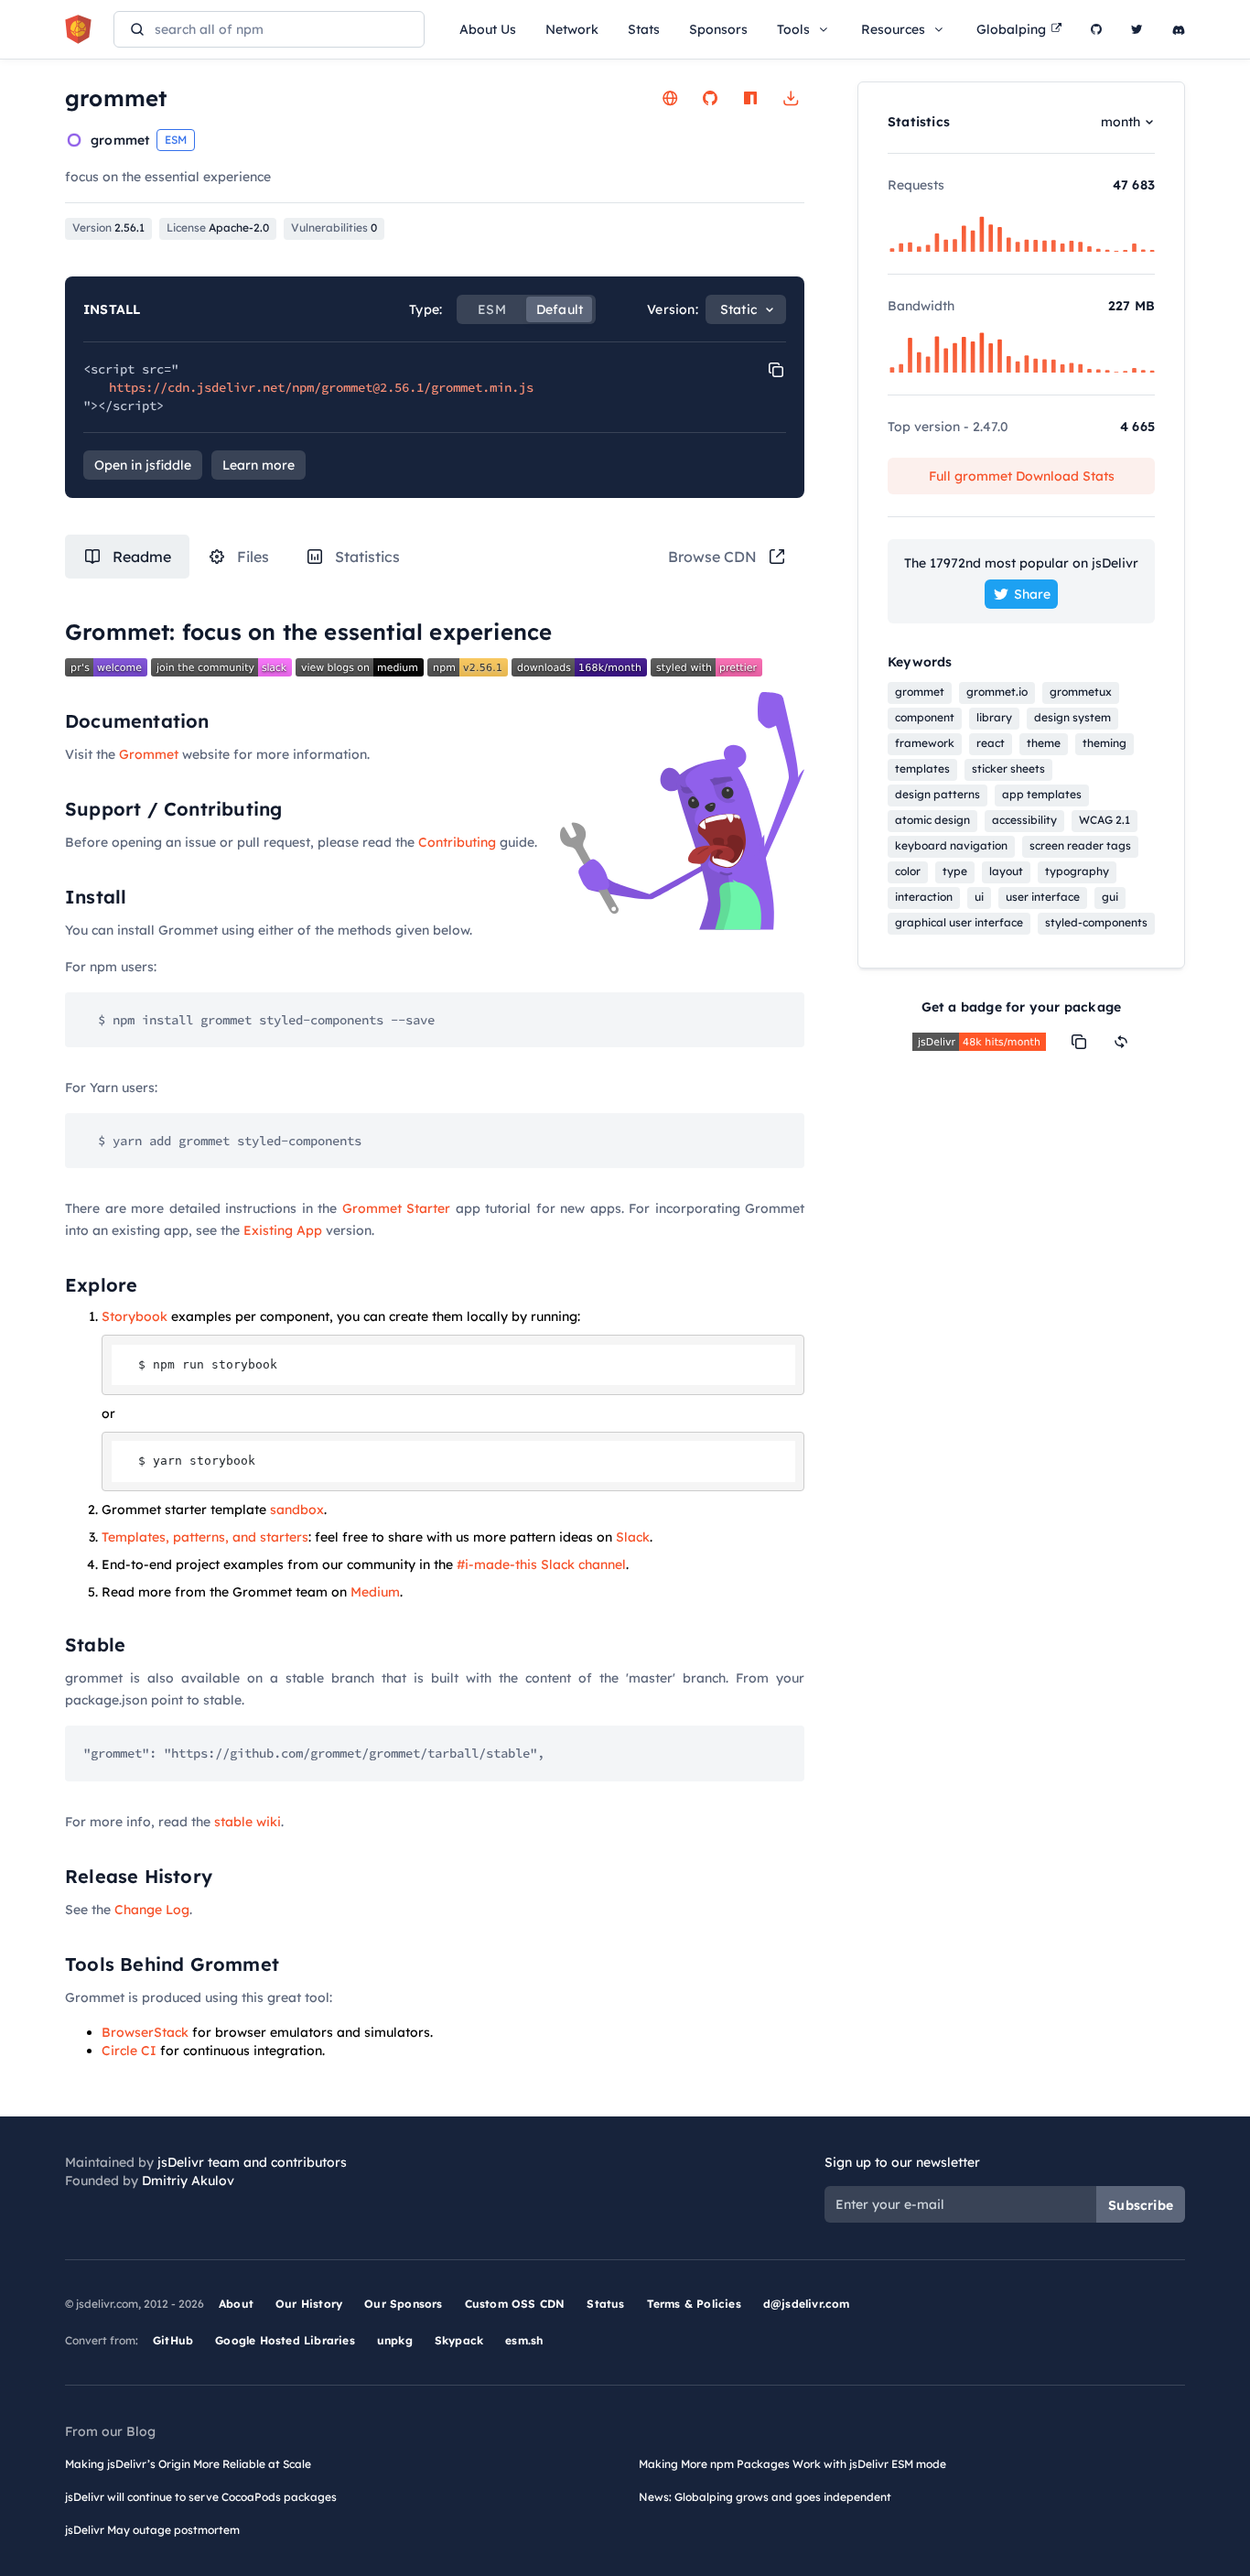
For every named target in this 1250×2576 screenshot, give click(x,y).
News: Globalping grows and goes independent (765, 2497)
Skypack (459, 2340)
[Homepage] (670, 98)
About (236, 2304)
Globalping (1011, 29)
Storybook (135, 1316)
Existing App (283, 1230)
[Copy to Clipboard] (776, 370)
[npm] (750, 98)
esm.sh (524, 2340)
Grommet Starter (397, 1208)
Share (1032, 594)
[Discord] (1179, 29)
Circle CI (129, 2051)
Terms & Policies (694, 2304)
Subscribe (1141, 2205)
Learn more (259, 465)
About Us (488, 29)
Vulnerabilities (334, 227)
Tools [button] (793, 29)
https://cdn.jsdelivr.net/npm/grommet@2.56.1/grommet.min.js (321, 387)
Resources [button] (893, 29)
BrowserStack (145, 2032)
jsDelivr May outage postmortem (152, 2530)
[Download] (791, 98)
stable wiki (248, 1822)
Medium (375, 1592)
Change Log (152, 1910)
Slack (633, 1537)
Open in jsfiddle (143, 465)
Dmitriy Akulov (188, 2181)
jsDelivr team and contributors (252, 2162)
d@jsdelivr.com (807, 2304)
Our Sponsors (403, 2304)
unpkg (395, 2340)
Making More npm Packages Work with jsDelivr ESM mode (792, 2464)
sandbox (297, 1510)
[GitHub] (1096, 29)
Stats (644, 29)
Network (572, 29)
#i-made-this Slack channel (541, 1564)
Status (605, 2304)
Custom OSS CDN (515, 2304)
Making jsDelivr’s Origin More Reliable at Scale (188, 2464)
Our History (309, 2304)
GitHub (173, 2340)
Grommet (149, 754)
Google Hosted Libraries (285, 2340)
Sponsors (718, 29)
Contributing (457, 842)
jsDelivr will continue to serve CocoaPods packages (201, 2497)
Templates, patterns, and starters (205, 1537)
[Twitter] (1137, 29)
